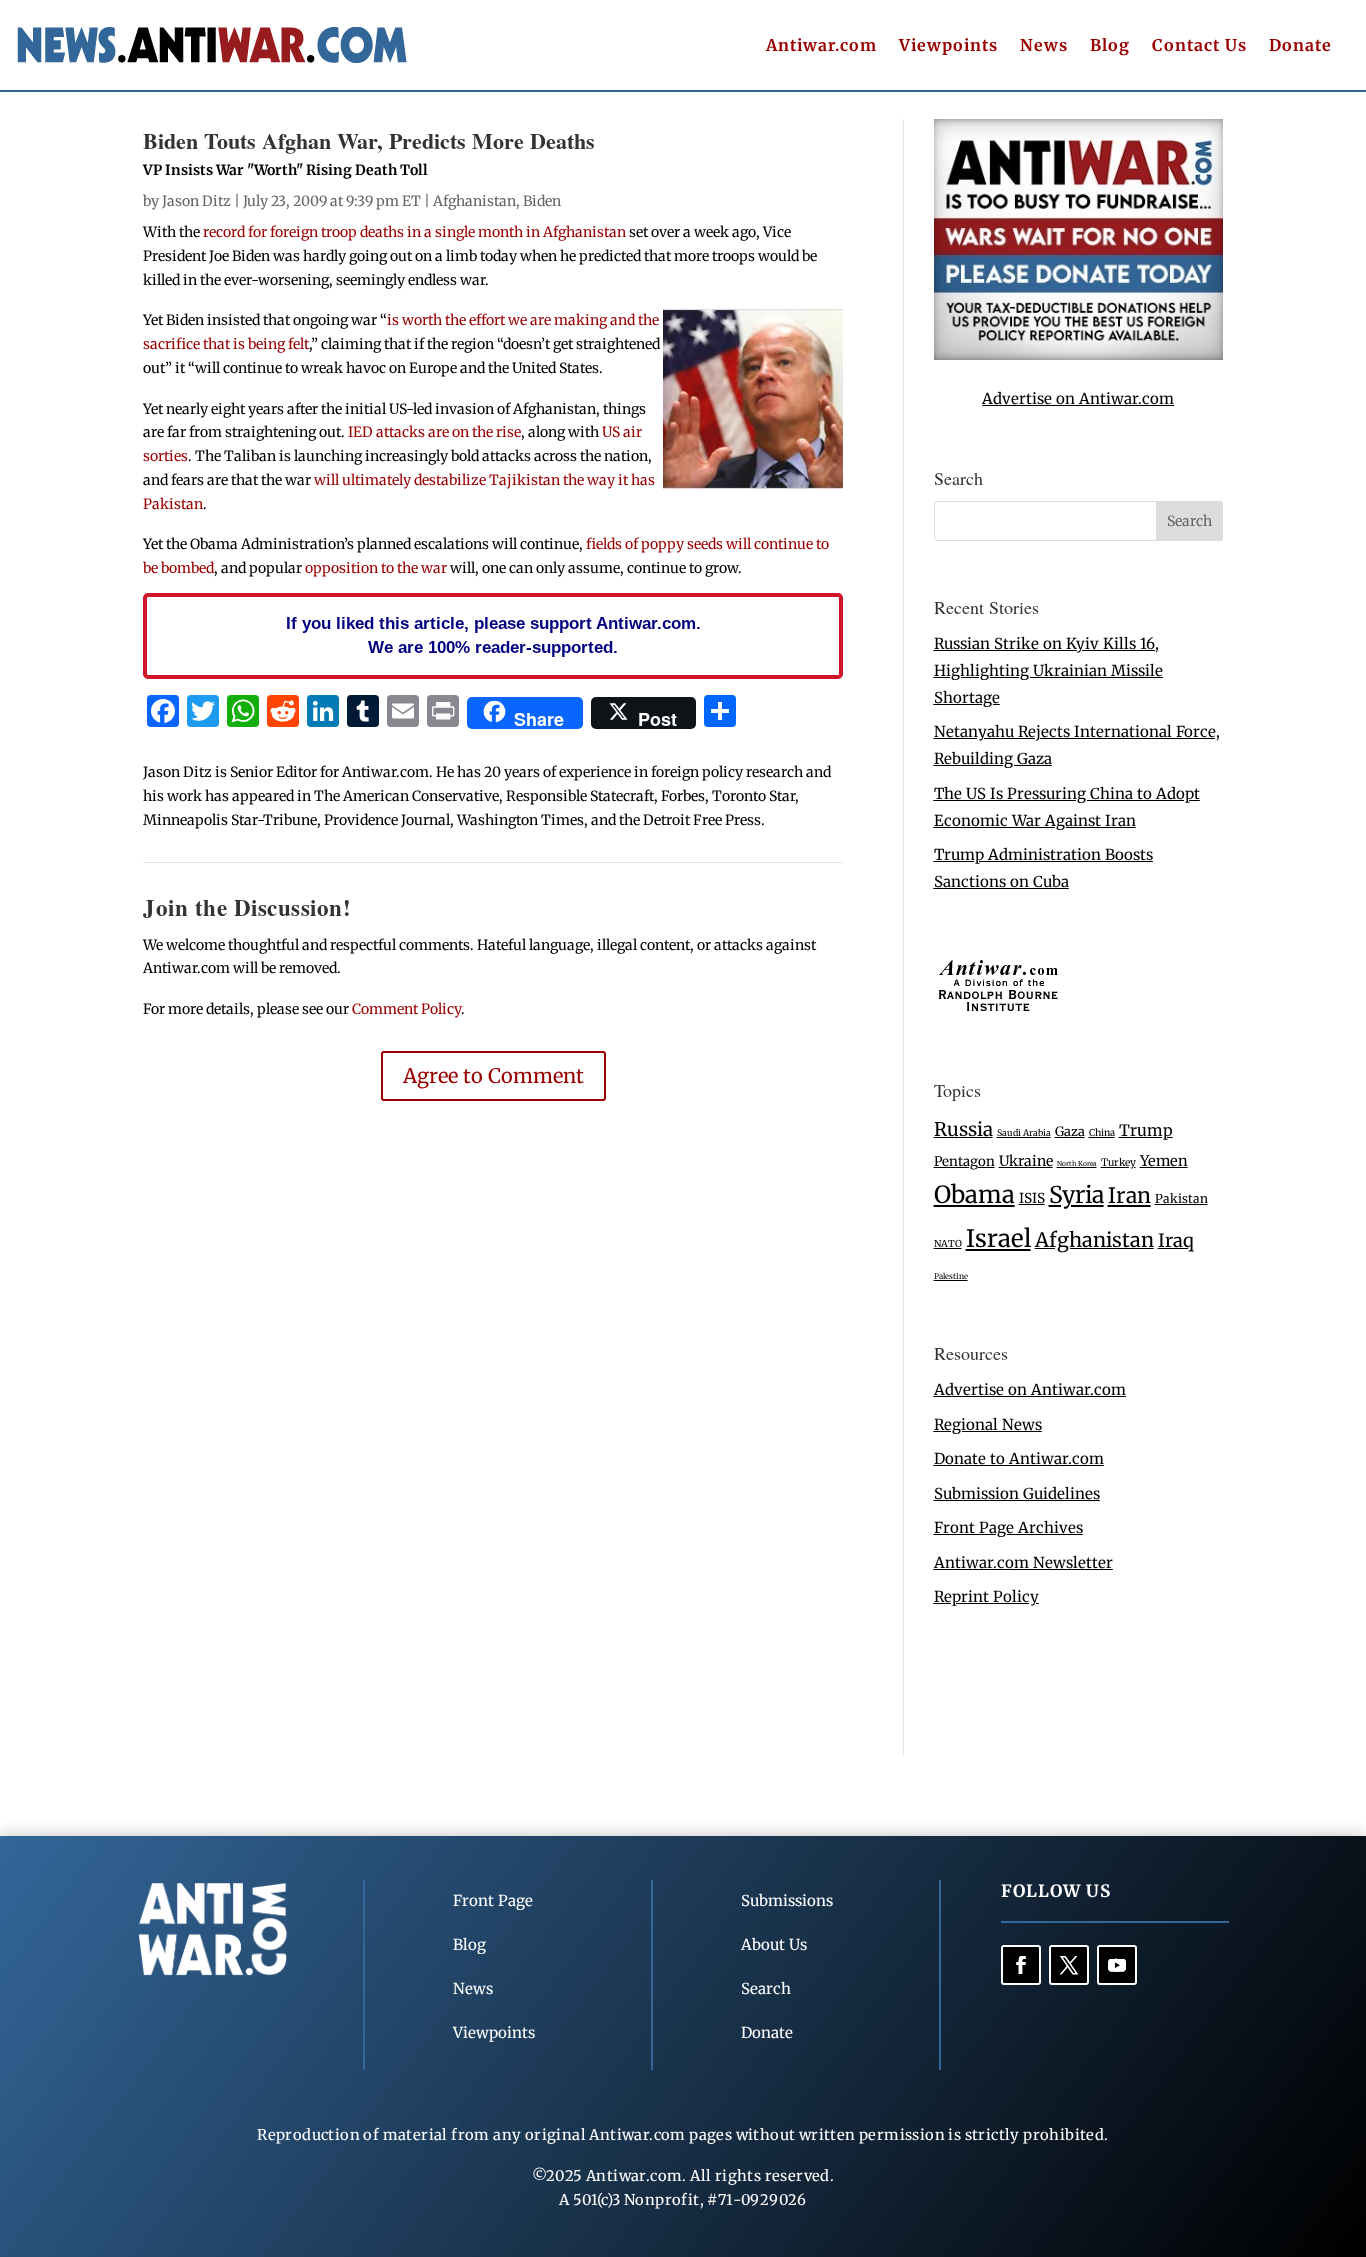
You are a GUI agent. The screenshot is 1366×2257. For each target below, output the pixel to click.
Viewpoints (948, 46)
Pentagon (964, 1161)
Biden (542, 201)
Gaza (1070, 1131)
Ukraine (1026, 1161)
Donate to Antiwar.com (1019, 1458)
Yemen (1164, 1161)
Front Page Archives (1008, 1527)
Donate (1300, 46)
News (1044, 46)
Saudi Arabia (1024, 1132)
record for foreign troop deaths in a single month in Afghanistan (414, 232)
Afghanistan (474, 201)
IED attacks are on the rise (434, 432)
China (1102, 1133)
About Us (774, 1944)
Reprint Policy (986, 1596)
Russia (963, 1129)
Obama (974, 1194)
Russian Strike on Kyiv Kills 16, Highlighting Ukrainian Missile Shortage (1048, 670)
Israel (998, 1238)
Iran (1129, 1195)
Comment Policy (406, 1009)
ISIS (1032, 1198)
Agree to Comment (493, 1075)
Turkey (1118, 1162)
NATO (948, 1244)
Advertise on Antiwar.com (1078, 398)
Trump (1146, 1130)
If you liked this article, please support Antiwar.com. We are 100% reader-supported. (493, 635)
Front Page (493, 1900)
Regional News (988, 1424)
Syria (1076, 1194)
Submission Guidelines (1017, 1493)
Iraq (1176, 1240)
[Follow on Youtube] (1117, 1965)
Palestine (951, 1276)
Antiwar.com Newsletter (1023, 1562)
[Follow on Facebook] (1021, 1965)
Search (766, 1988)
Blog (1110, 46)
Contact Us (1199, 46)
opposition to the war (376, 568)
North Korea (1077, 1163)
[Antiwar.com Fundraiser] (1078, 354)
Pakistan (1181, 1198)
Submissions (787, 1900)
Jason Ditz (196, 201)
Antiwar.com (821, 46)
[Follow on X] (1069, 1965)
